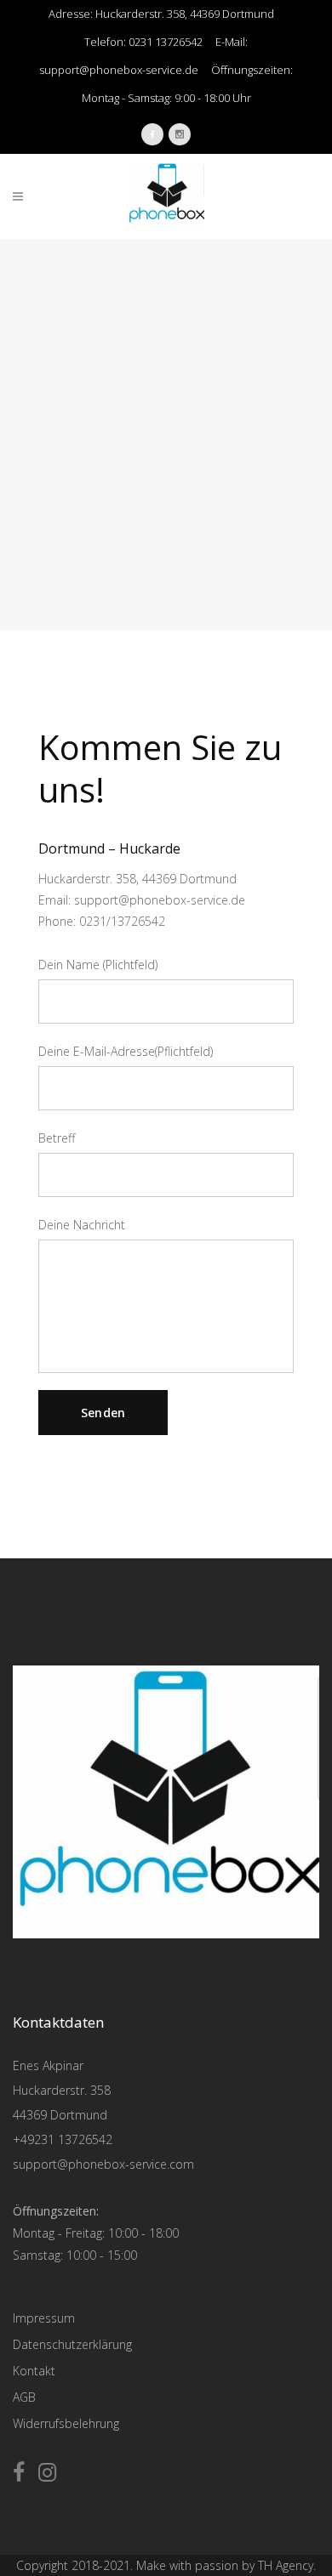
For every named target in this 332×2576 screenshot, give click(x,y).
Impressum (44, 2318)
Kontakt (34, 2371)
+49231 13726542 (63, 2139)
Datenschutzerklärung (72, 2344)
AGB (24, 2397)
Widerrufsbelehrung (66, 2423)
